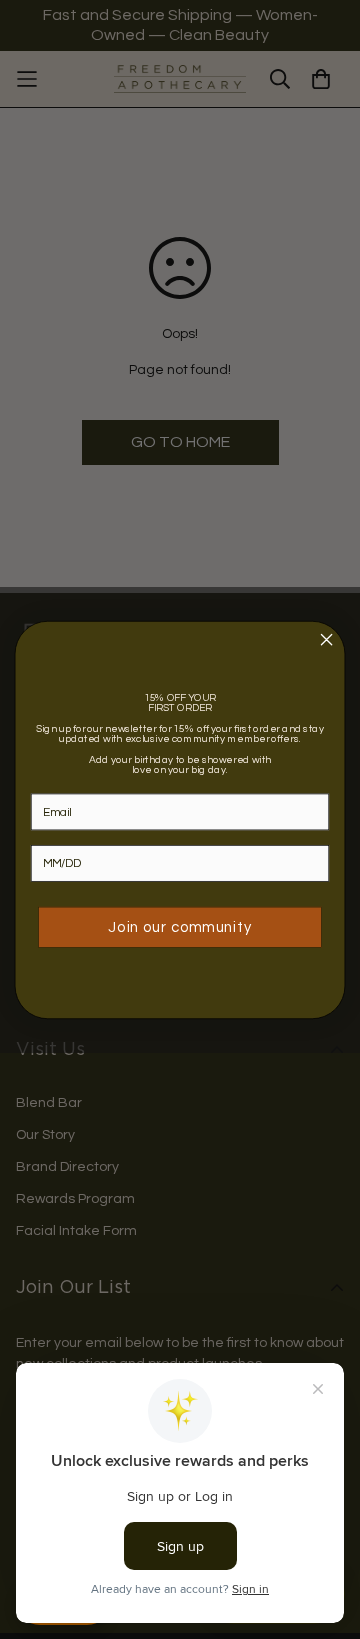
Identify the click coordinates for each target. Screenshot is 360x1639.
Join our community (179, 926)
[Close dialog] (327, 639)
